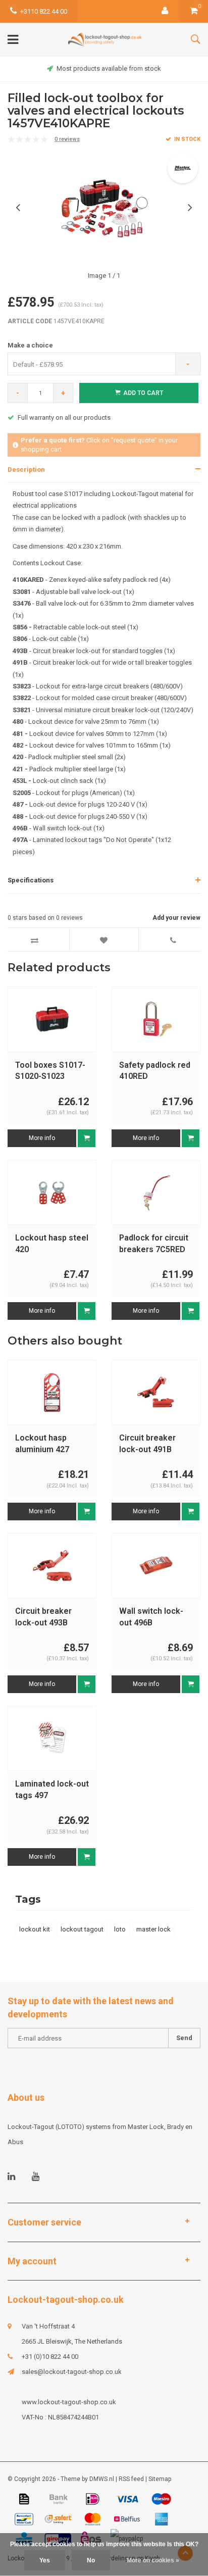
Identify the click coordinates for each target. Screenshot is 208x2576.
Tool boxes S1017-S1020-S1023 (50, 1071)
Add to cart (143, 393)
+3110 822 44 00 (44, 11)
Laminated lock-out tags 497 (52, 1790)
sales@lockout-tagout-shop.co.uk (72, 2372)
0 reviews (67, 139)
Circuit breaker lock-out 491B (147, 1444)
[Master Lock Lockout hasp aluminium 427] (52, 1392)
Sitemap (160, 2479)
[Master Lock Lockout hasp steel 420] (52, 1192)
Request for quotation (50, 417)
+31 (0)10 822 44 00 (50, 2357)
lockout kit (35, 1929)
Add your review (176, 918)
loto (120, 1929)
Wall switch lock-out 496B (151, 1617)
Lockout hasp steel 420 (52, 1244)
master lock (153, 1929)
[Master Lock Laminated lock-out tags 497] (52, 1738)
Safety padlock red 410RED (155, 1071)
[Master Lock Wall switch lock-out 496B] (156, 1565)
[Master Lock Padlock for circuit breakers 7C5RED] (156, 1192)
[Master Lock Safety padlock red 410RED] (156, 1019)
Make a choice (30, 345)
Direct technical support (109, 68)
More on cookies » (153, 2560)
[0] (194, 11)
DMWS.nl (102, 2479)
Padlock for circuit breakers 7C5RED (154, 1244)
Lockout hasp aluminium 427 (42, 1444)
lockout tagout (82, 1929)
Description (26, 469)
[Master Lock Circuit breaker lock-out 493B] (52, 1565)
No (91, 2560)
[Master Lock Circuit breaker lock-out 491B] (156, 1392)
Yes (45, 2560)
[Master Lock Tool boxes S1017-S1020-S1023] (52, 1019)
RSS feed (131, 2479)
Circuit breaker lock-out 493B (43, 1617)
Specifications (31, 880)
